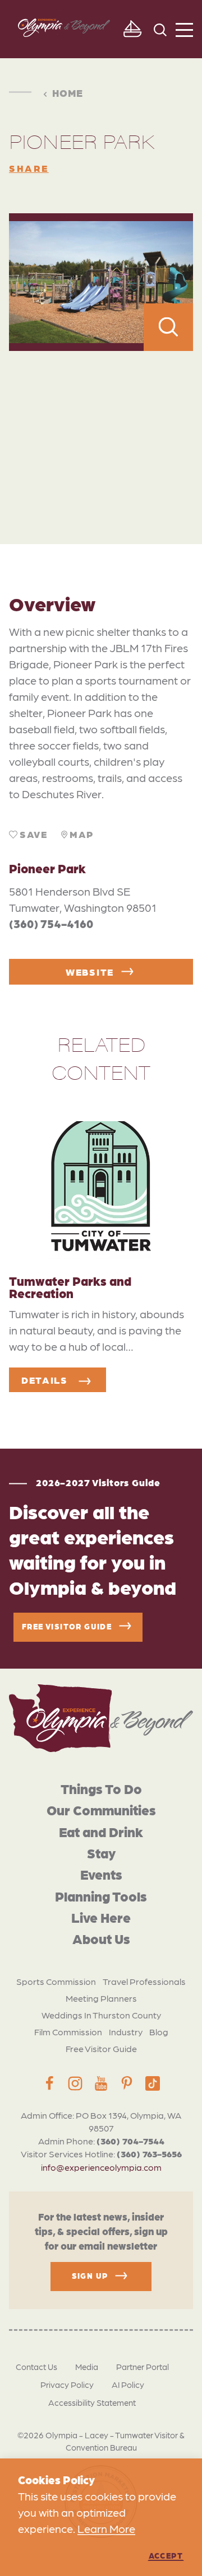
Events (101, 1874)
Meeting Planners (101, 1998)
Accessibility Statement (92, 2402)
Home (68, 93)
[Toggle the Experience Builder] (132, 29)
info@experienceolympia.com (101, 2167)
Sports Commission (56, 1981)
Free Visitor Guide (101, 2048)
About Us (101, 1938)
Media (87, 2367)
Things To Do (101, 1788)
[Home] (101, 1718)
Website (90, 972)
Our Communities (101, 1809)
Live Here (101, 1917)
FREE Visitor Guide (67, 1626)
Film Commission (68, 2032)
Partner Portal (143, 2367)
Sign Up (90, 2275)
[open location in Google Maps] (101, 423)
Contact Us (36, 2367)
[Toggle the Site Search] (160, 29)
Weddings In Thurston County (101, 2015)
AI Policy (128, 2385)
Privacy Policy (67, 2385)
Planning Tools (101, 1896)
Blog (159, 2032)
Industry (126, 2032)
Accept (166, 2555)
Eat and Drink (101, 1831)
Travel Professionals (144, 1981)
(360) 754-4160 (51, 924)
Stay (101, 1853)
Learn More (106, 2528)
